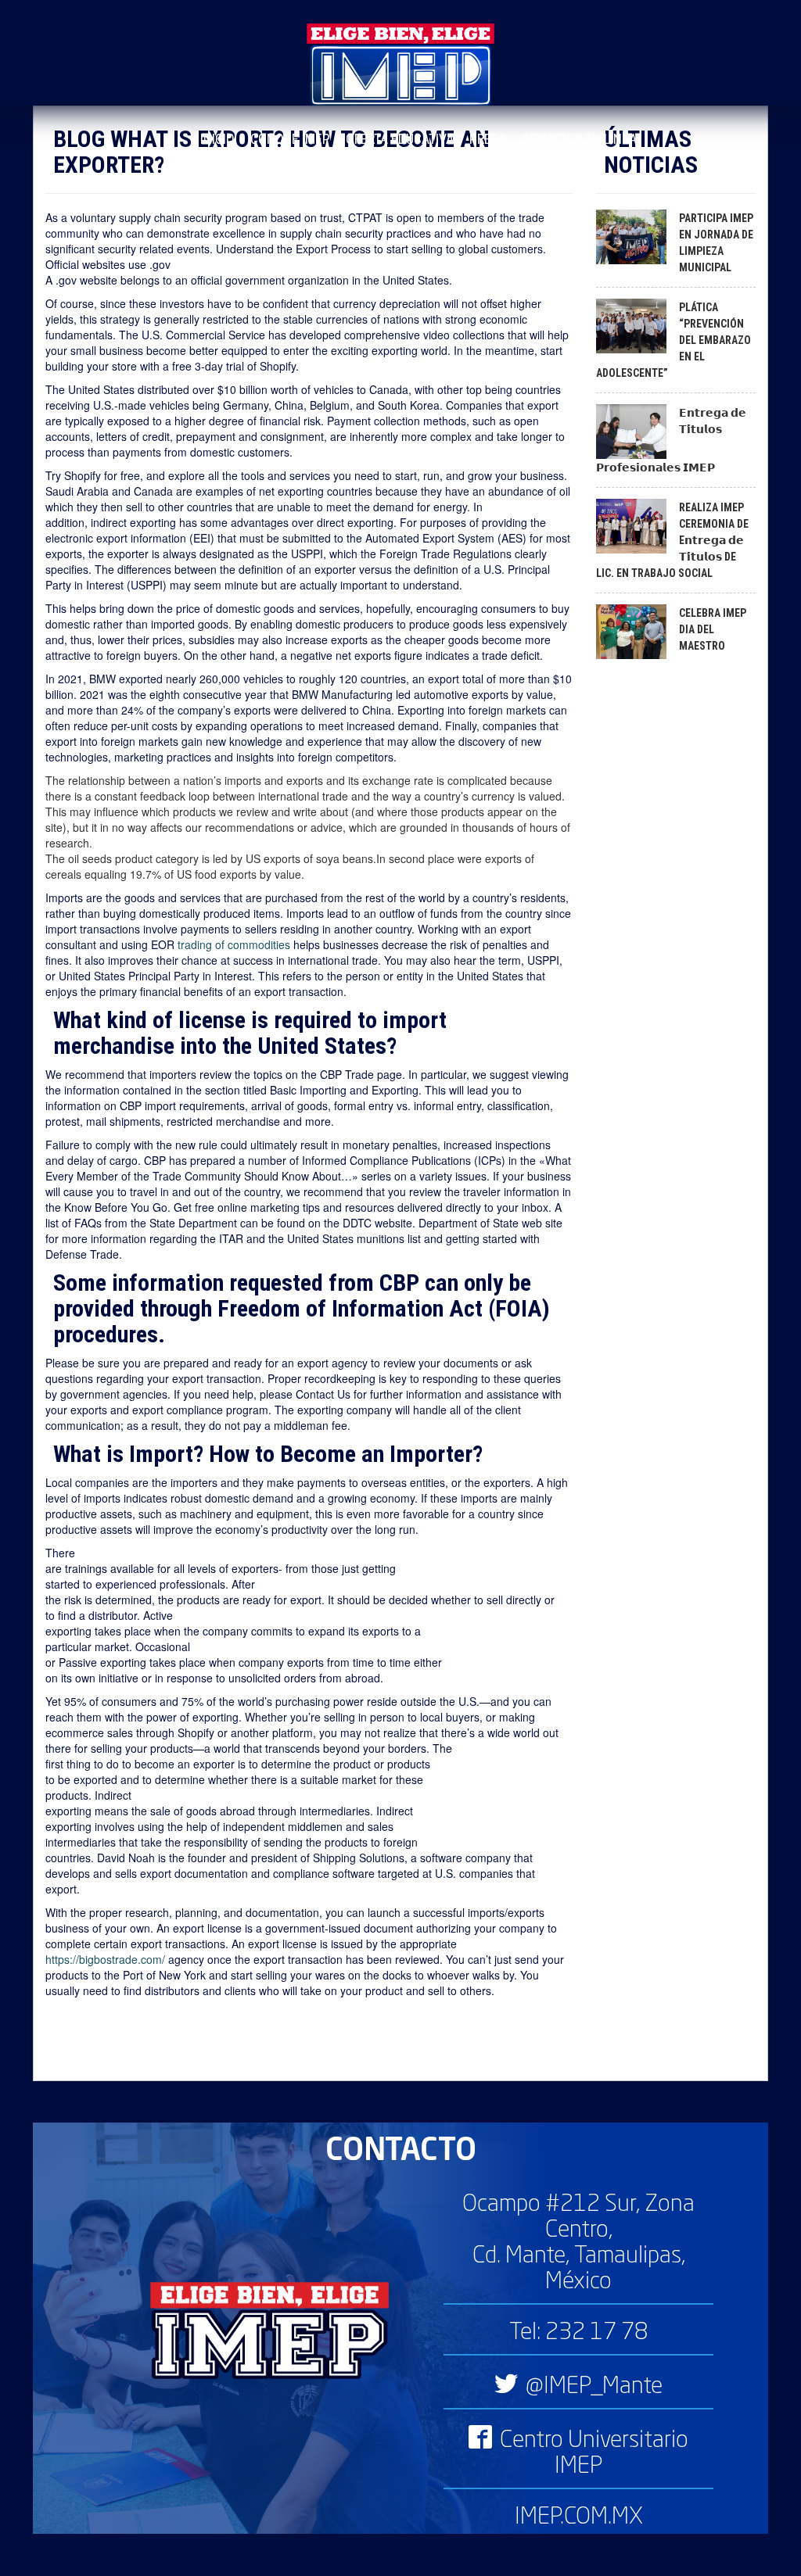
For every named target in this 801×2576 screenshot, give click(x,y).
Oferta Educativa (400, 139)
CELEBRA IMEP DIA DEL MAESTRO (713, 629)
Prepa (488, 139)
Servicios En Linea (579, 139)
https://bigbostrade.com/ (105, 1959)
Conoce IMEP (290, 139)
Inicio (217, 139)
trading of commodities (234, 944)
